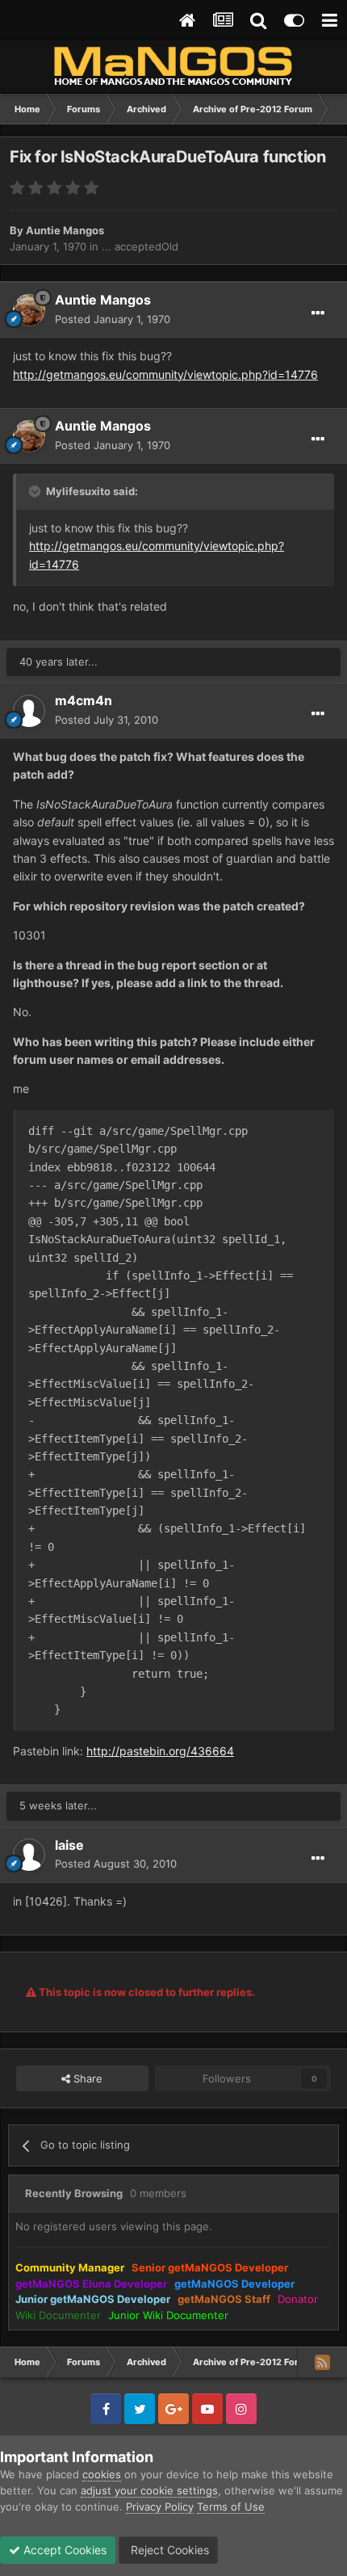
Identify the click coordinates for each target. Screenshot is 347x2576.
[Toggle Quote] (36, 491)
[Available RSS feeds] (322, 2362)
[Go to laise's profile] (29, 1855)
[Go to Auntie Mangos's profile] (29, 310)
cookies (102, 2474)
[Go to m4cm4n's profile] (29, 711)
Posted (113, 319)
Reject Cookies (168, 2550)
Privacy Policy (160, 2507)
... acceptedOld (140, 246)
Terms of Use (231, 2507)
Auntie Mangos (65, 230)
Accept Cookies (63, 2550)
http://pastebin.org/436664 (160, 1751)
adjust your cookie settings (149, 2490)
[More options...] (318, 313)
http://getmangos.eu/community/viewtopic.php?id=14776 (165, 374)
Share (86, 2078)
